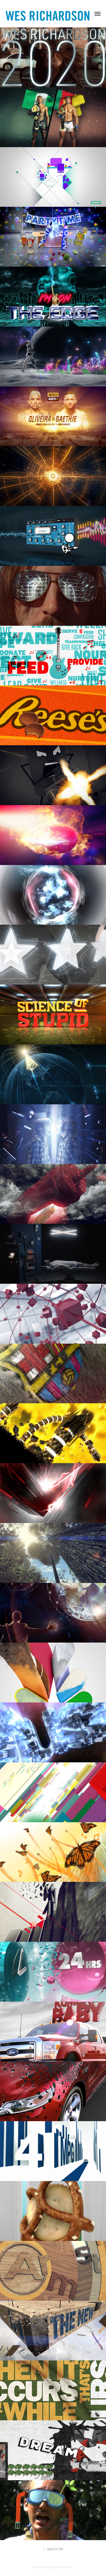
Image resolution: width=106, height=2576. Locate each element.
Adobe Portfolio (62, 2567)
